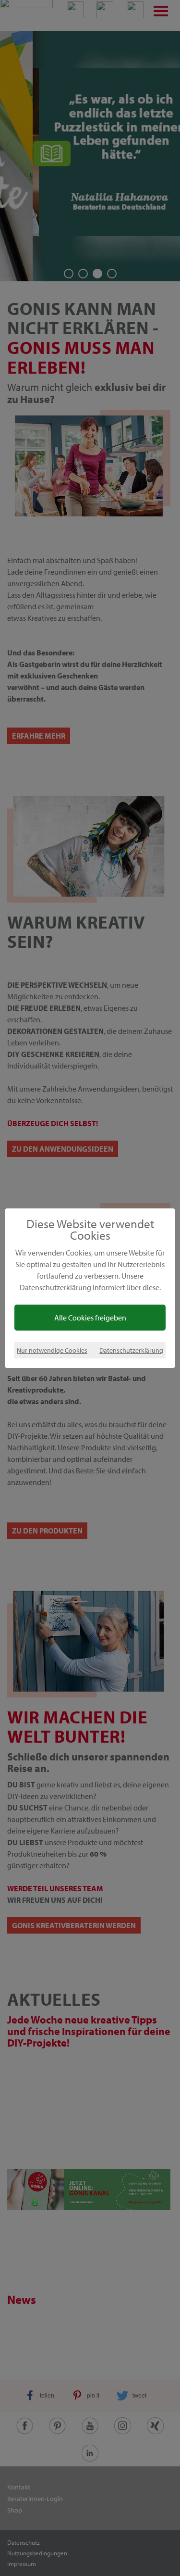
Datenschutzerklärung (131, 1350)
